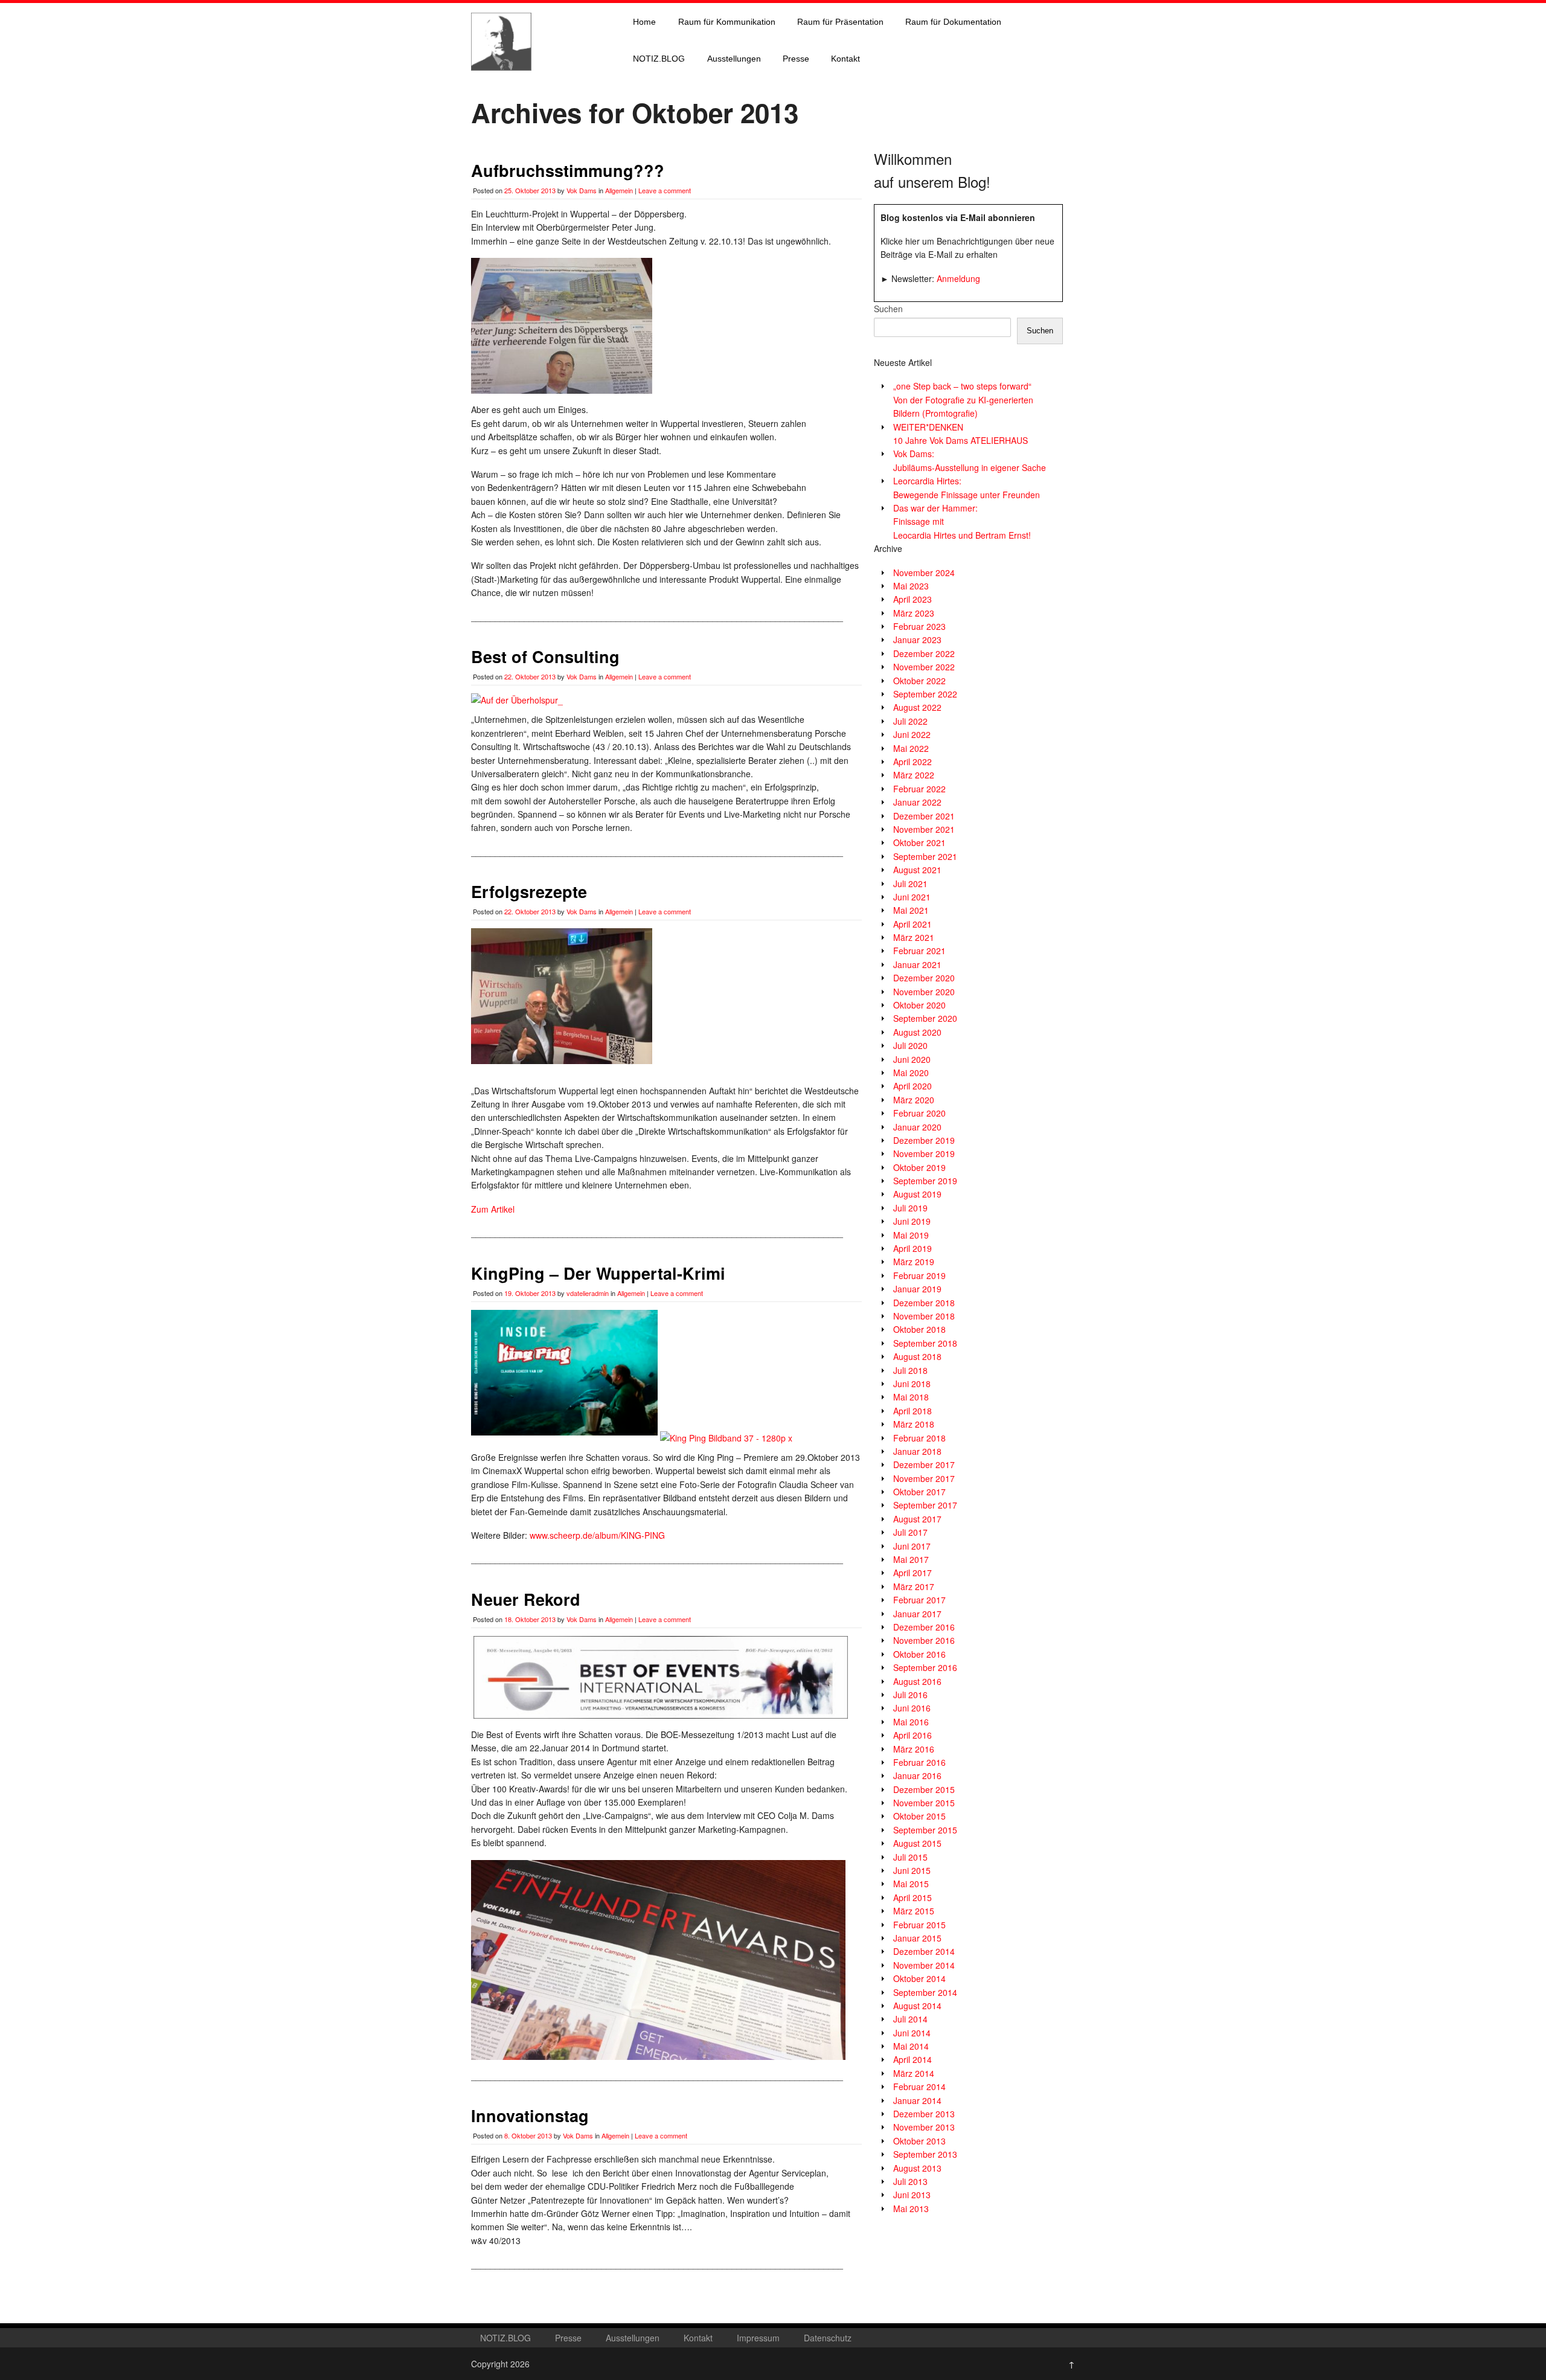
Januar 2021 (917, 964)
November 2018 (924, 1316)
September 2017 (925, 1505)
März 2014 (914, 2073)
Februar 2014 (919, 2087)
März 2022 (914, 775)
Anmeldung (958, 278)
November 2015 (924, 1803)
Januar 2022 (917, 802)
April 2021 (913, 924)
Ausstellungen (734, 59)
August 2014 (917, 2006)
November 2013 (924, 2127)
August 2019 (917, 1194)
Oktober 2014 (919, 1978)
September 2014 (925, 1992)
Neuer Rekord (526, 1599)
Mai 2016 (911, 1722)
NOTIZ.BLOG (659, 59)
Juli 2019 (910, 1208)
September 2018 (925, 1343)
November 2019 (924, 1153)
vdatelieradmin (588, 1293)
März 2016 (914, 1749)
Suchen (888, 309)
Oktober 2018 (919, 1329)
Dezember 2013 (924, 2114)
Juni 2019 (912, 1221)
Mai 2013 (911, 2208)
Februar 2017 (919, 1600)
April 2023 (913, 599)
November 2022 (924, 667)
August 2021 (917, 870)
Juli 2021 (910, 884)
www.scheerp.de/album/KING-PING (597, 1535)
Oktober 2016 (919, 1654)
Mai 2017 (911, 1559)
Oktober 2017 (919, 1492)
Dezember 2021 (924, 816)
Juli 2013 (910, 2181)
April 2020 (913, 1086)
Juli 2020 (910, 1045)
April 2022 (913, 762)
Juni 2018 (912, 1384)
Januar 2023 (917, 640)
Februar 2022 (919, 789)
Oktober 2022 (919, 681)
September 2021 (925, 856)
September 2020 (925, 1018)
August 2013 (917, 2168)
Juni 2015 (912, 1870)
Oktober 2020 (919, 1005)
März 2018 (914, 1424)
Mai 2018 (911, 1397)
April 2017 (913, 1573)
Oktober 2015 (919, 1816)
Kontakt (845, 59)
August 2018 (917, 1356)
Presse (796, 59)
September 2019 (925, 1181)
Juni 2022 (912, 734)
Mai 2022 (911, 748)
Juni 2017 (912, 1546)
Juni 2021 (912, 897)
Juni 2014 (912, 2033)
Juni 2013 (912, 2195)
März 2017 (914, 1586)
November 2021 (924, 829)
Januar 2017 (917, 1614)
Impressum (758, 2338)
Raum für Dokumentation (953, 22)
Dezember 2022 (924, 653)
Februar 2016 (919, 1762)
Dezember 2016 (924, 1627)
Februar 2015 (919, 1925)
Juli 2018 (910, 1370)
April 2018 (913, 1411)
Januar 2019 (917, 1289)
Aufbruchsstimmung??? (568, 170)
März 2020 (914, 1100)
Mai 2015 (911, 1884)
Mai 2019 (911, 1235)
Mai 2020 (911, 1073)
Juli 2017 (910, 1532)
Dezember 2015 (924, 1789)
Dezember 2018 (924, 1303)
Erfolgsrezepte (529, 891)
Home (644, 22)
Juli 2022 (910, 721)
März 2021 (914, 937)
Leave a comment (665, 190)
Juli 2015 (910, 1857)
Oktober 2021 (919, 842)
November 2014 (924, 1965)
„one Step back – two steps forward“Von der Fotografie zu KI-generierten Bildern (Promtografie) (963, 399)
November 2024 (924, 573)
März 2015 (914, 1911)
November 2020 (924, 992)
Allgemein (619, 190)
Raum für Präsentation (840, 22)
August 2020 (917, 1032)
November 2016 (924, 1640)
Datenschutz (828, 2338)
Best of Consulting (545, 656)
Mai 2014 (911, 2046)
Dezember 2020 (924, 978)
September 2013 (925, 2154)
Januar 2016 (917, 1775)
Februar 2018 (919, 1438)
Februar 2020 (919, 1113)
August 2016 (917, 1681)
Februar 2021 (919, 951)
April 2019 (913, 1248)
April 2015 (913, 1897)
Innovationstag (530, 2115)
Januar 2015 (917, 1938)
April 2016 (913, 1735)
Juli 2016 (910, 1695)
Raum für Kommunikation (727, 22)
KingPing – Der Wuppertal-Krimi (598, 1273)
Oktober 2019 (919, 1167)
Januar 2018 (917, 1451)
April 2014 (913, 2059)
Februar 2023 (919, 626)
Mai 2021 (911, 910)
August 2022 (917, 707)
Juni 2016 (912, 1708)
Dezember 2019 (924, 1140)
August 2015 (917, 1843)
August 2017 (917, 1519)
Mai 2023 (911, 586)
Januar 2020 (917, 1127)
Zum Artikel (493, 1209)
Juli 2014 (910, 2019)
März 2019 (914, 1262)
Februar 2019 (919, 1275)
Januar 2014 (917, 2100)
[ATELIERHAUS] (501, 82)
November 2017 (924, 1478)
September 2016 (925, 1667)
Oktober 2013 (919, 2141)
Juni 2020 (912, 1059)
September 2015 (925, 1830)
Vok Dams (582, 190)
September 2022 (925, 694)
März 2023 (914, 613)
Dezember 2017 (924, 1464)
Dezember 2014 (924, 1951)
